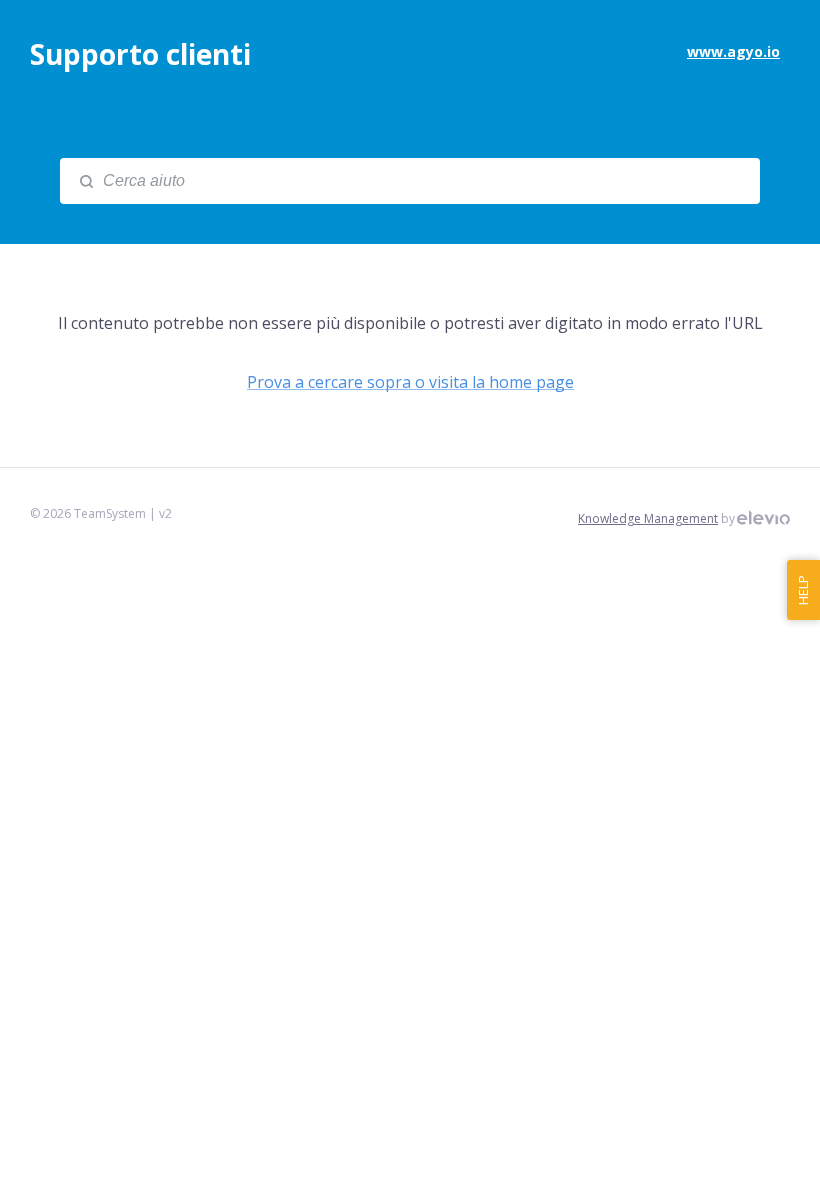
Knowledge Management (648, 518)
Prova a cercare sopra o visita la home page (410, 382)
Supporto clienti (140, 54)
